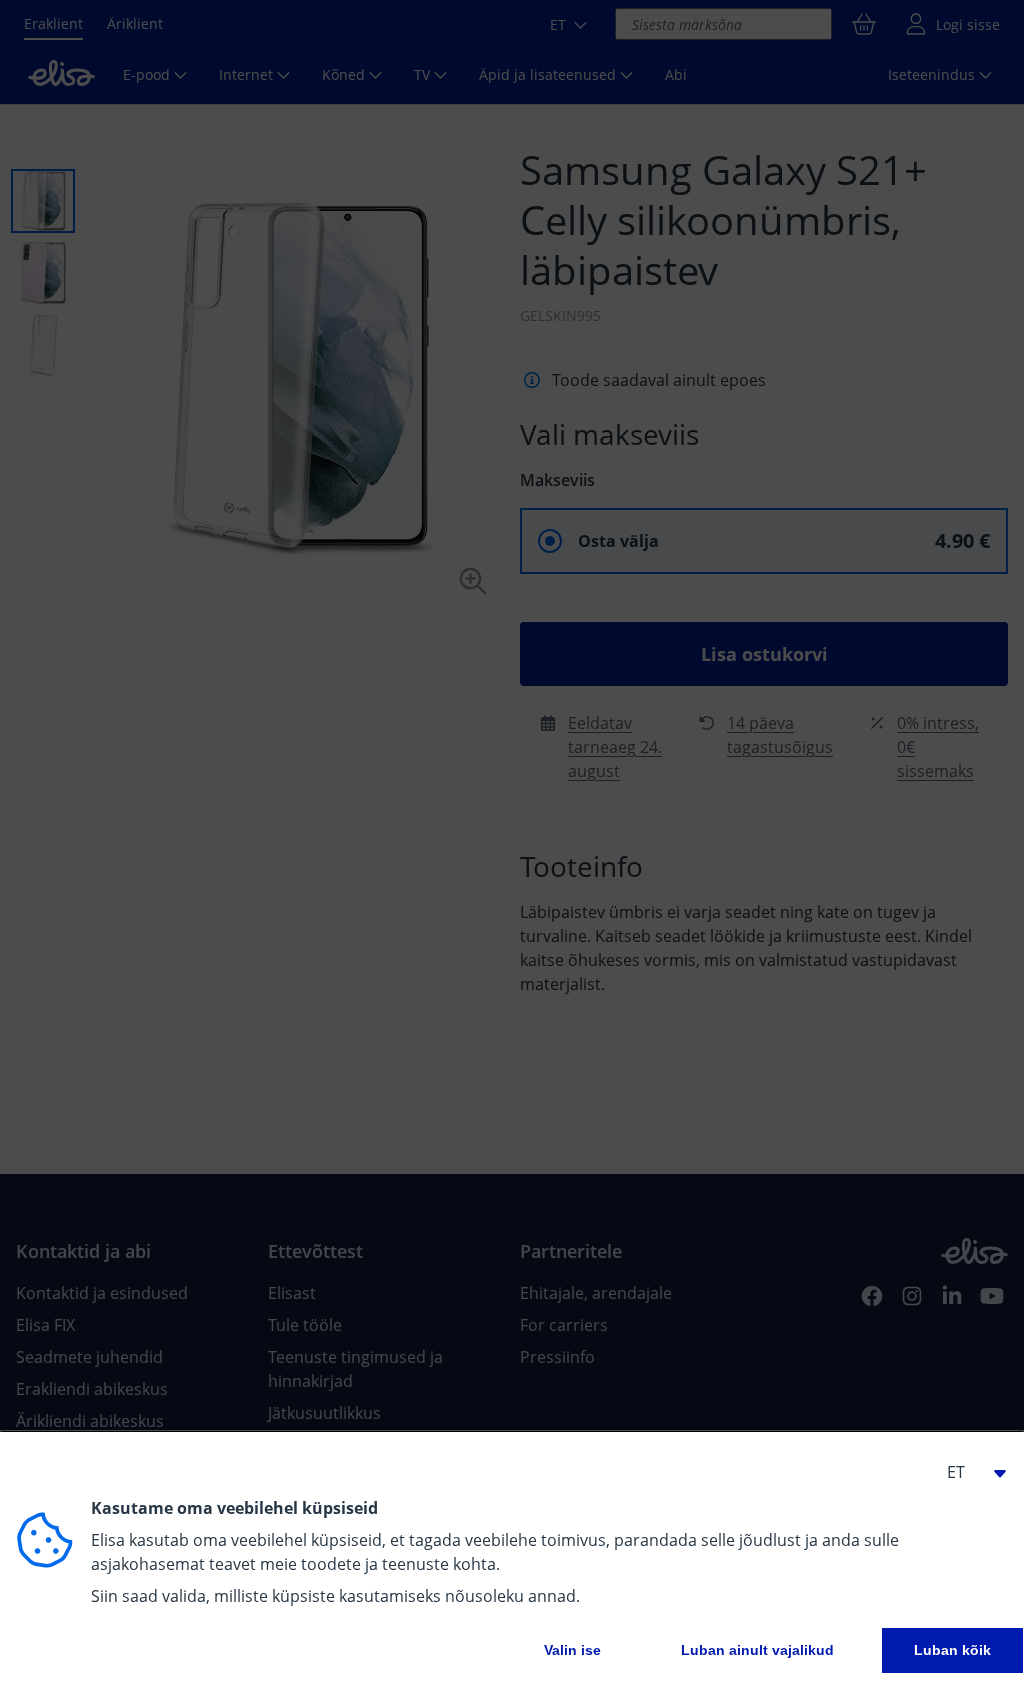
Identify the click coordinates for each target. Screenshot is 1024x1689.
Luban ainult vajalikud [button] (757, 1650)
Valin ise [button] (572, 1650)
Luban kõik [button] (952, 1650)
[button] (968, 1472)
